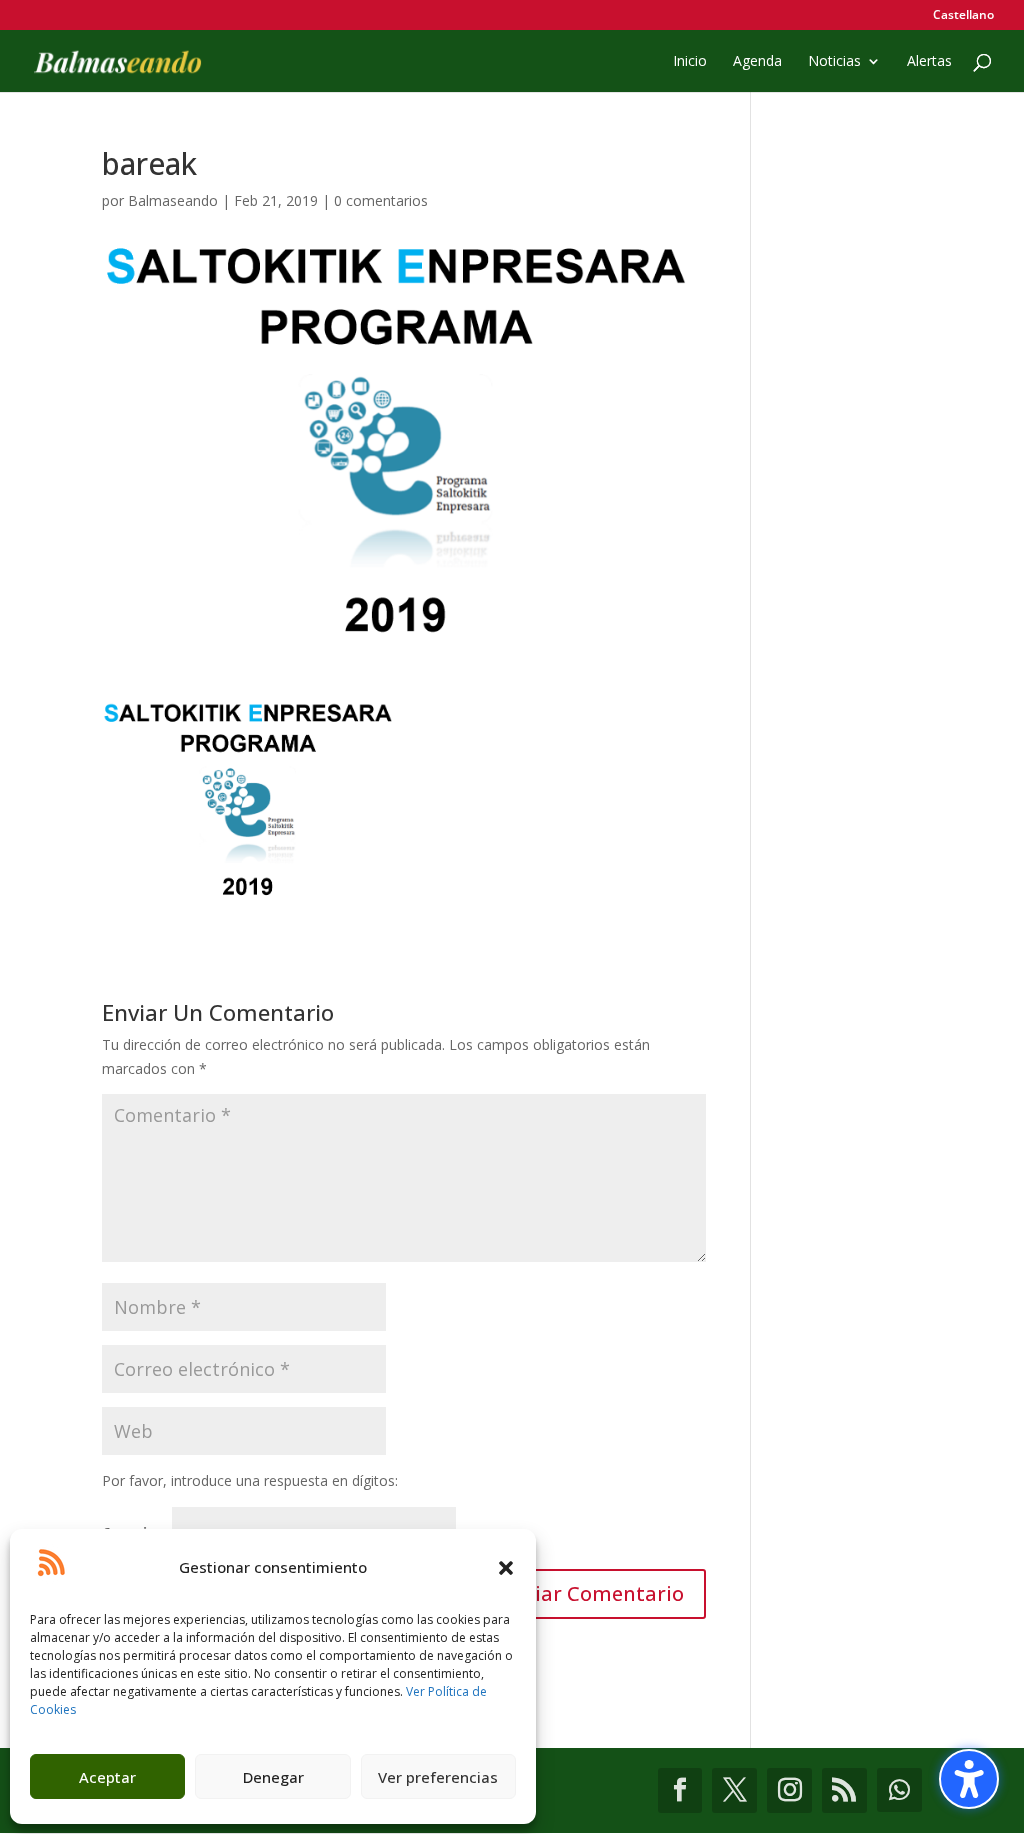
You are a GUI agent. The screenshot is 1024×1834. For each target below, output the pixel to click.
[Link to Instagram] (789, 1790)
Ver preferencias (438, 1777)
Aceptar (107, 1777)
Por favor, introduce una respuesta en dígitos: (250, 1480)
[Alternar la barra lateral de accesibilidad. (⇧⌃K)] (969, 1779)
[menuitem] (963, 19)
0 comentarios (381, 200)
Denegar (273, 1777)
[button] (506, 1568)
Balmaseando (173, 200)
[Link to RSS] (844, 1790)
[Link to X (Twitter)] (734, 1790)
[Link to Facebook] (680, 1790)
